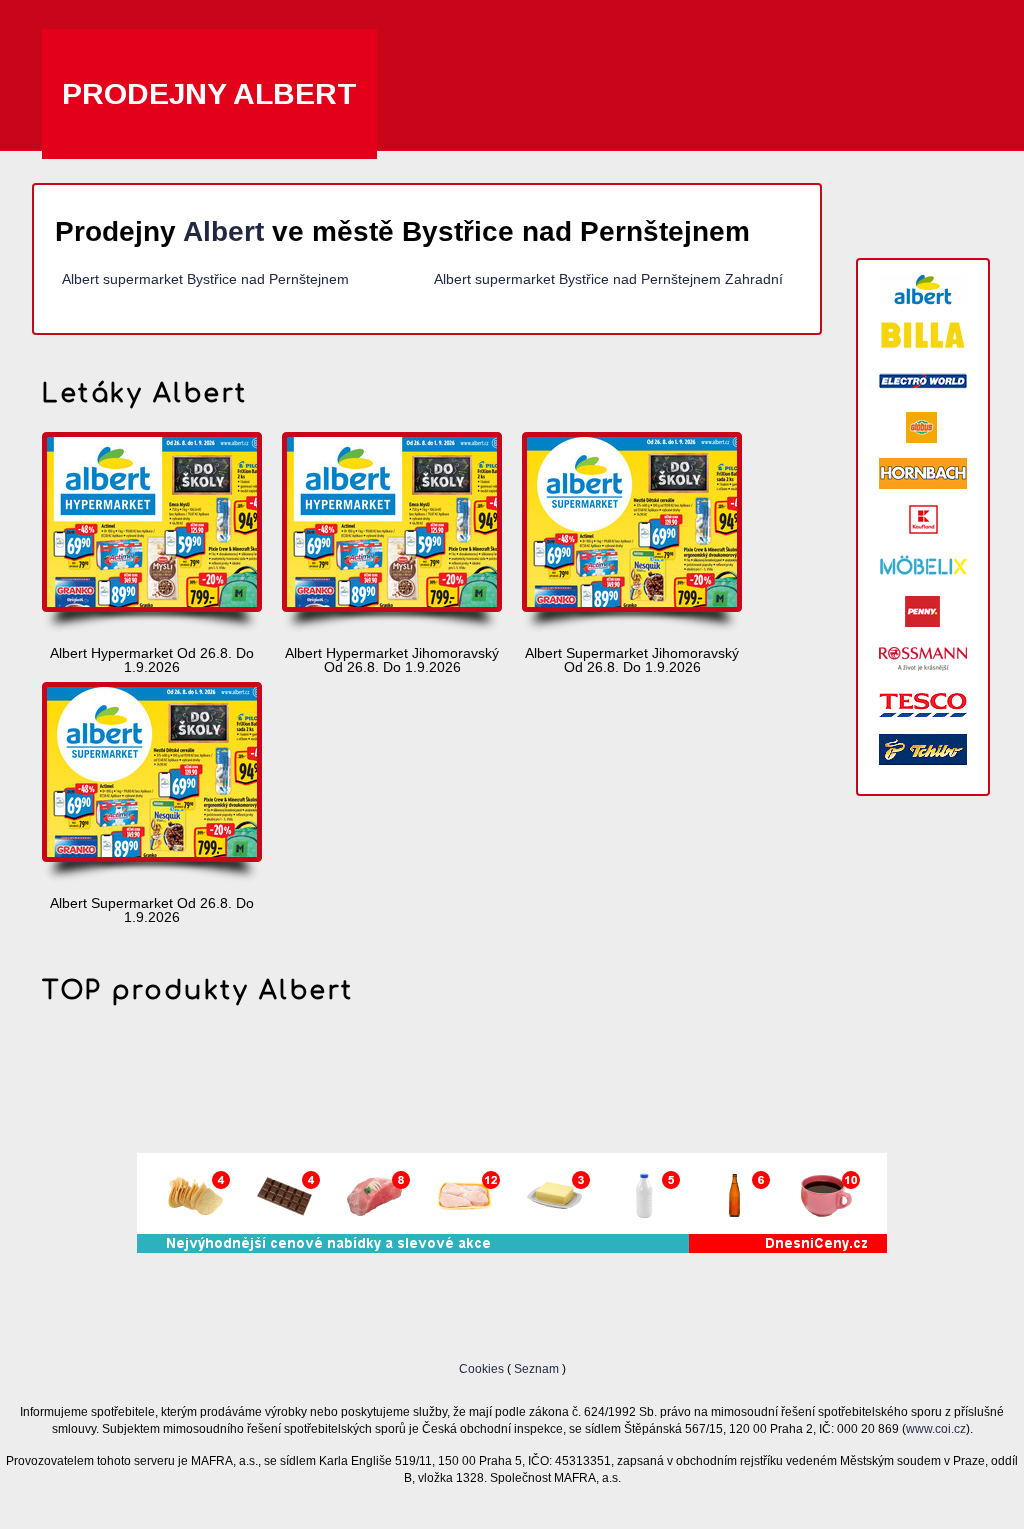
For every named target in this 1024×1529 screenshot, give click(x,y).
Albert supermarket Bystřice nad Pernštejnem (205, 279)
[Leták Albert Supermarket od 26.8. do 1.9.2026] (152, 784)
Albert (223, 231)
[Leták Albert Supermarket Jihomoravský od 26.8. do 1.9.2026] (632, 534)
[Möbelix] (923, 565)
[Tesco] (923, 703)
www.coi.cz (936, 1428)
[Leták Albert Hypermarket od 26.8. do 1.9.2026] (152, 534)
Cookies (483, 1368)
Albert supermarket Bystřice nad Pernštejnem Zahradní (608, 279)
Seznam (536, 1368)
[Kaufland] (923, 519)
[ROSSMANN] (923, 657)
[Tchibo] (923, 749)
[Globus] (923, 427)
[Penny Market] (923, 611)
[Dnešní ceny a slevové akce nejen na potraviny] (512, 1248)
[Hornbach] (923, 473)
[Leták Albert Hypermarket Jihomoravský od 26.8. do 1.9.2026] (392, 534)
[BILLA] (923, 335)
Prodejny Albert (209, 93)
